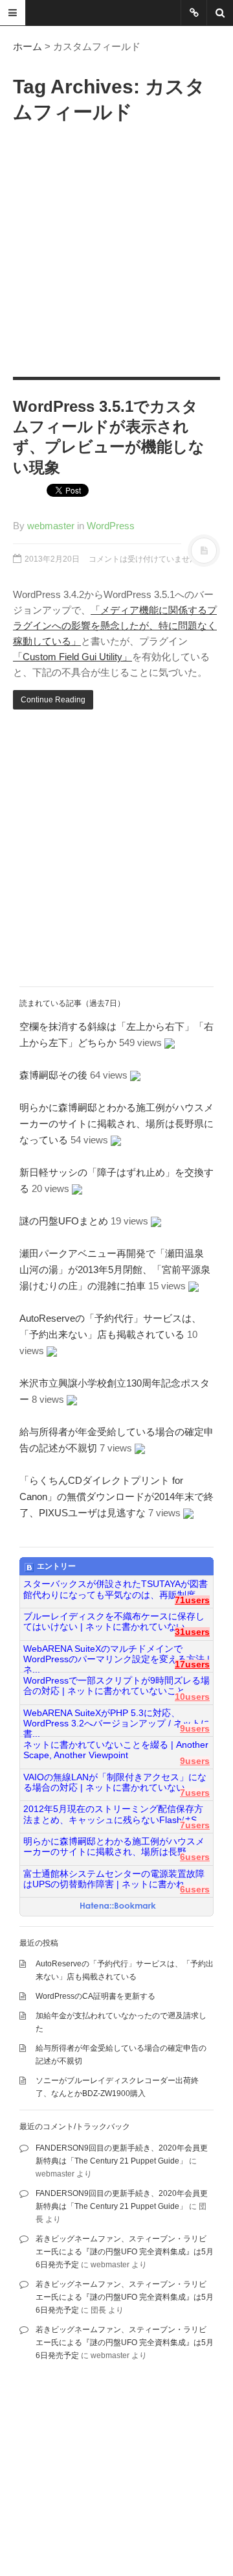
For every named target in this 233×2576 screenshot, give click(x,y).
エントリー (56, 1566)
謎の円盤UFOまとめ (64, 1221)
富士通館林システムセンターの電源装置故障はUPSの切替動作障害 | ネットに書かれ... (114, 1879)
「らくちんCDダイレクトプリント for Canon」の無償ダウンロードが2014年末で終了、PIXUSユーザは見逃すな (116, 1497)
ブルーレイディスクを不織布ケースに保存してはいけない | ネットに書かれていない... (114, 1622)
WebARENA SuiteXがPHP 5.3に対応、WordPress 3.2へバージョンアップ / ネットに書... (116, 1719)
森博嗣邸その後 (53, 1075)
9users (195, 1729)
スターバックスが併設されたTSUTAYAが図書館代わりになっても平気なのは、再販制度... (116, 1589)
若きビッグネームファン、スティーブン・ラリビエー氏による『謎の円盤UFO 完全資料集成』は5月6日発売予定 (125, 2252)
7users (195, 1793)
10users (192, 1697)
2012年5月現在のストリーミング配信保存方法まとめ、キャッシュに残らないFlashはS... (114, 1814)
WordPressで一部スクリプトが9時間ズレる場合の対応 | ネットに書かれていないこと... (116, 1686)
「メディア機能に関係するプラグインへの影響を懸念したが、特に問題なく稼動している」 (115, 626)
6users (195, 1857)
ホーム (28, 46)
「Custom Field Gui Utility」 (72, 657)
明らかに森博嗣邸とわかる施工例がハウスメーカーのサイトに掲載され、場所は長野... (114, 1847)
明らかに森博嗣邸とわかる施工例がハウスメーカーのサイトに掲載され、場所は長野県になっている (116, 1124)
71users (192, 1600)
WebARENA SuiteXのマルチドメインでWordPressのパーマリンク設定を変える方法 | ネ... (116, 1654)
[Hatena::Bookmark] (118, 1907)
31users (192, 1632)
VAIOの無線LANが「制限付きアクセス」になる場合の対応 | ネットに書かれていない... (115, 1783)
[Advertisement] (116, 247)
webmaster (51, 526)
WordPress (111, 526)
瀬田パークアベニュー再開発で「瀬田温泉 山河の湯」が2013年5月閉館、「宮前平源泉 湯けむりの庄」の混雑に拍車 (120, 1270)
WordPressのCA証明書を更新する (95, 1996)
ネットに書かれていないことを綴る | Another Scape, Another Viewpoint (116, 1750)
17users (192, 1664)
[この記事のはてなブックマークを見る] (170, 1043)
